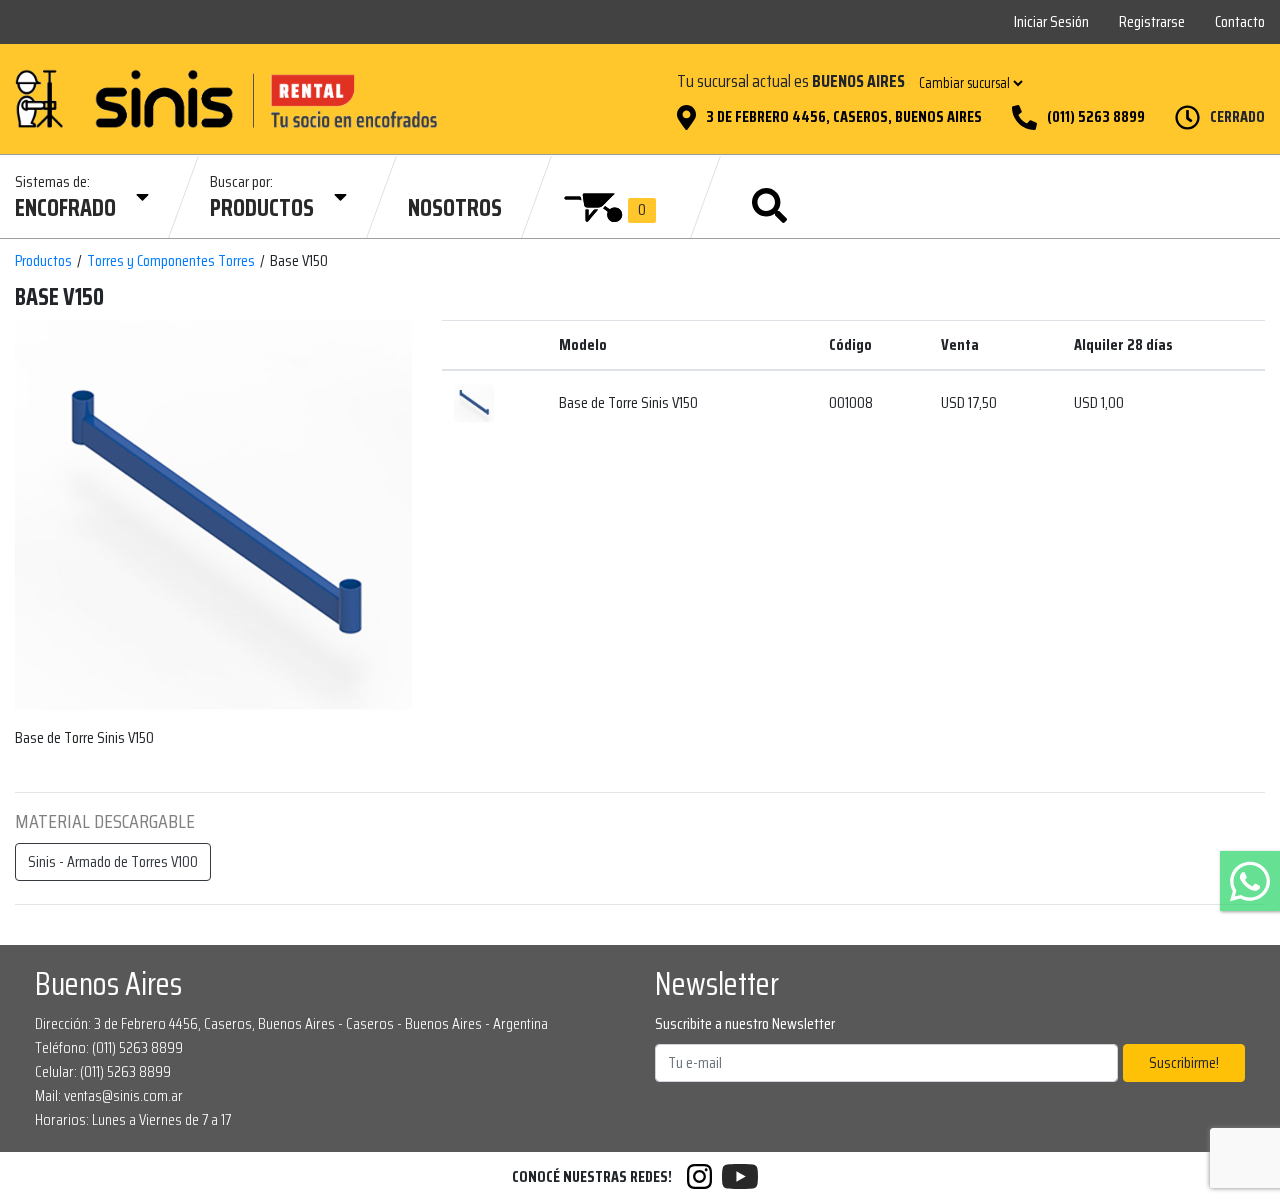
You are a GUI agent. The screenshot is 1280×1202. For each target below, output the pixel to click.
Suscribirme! (1184, 1062)
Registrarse (1152, 21)
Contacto (1240, 21)
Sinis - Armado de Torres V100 (113, 861)
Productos (43, 261)
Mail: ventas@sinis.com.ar (109, 1095)
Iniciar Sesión (1051, 21)
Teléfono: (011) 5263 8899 (109, 1047)
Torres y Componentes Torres (171, 261)
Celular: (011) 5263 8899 (103, 1071)
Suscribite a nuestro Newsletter (745, 1024)
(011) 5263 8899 (1096, 117)
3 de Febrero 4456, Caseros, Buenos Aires (844, 117)
